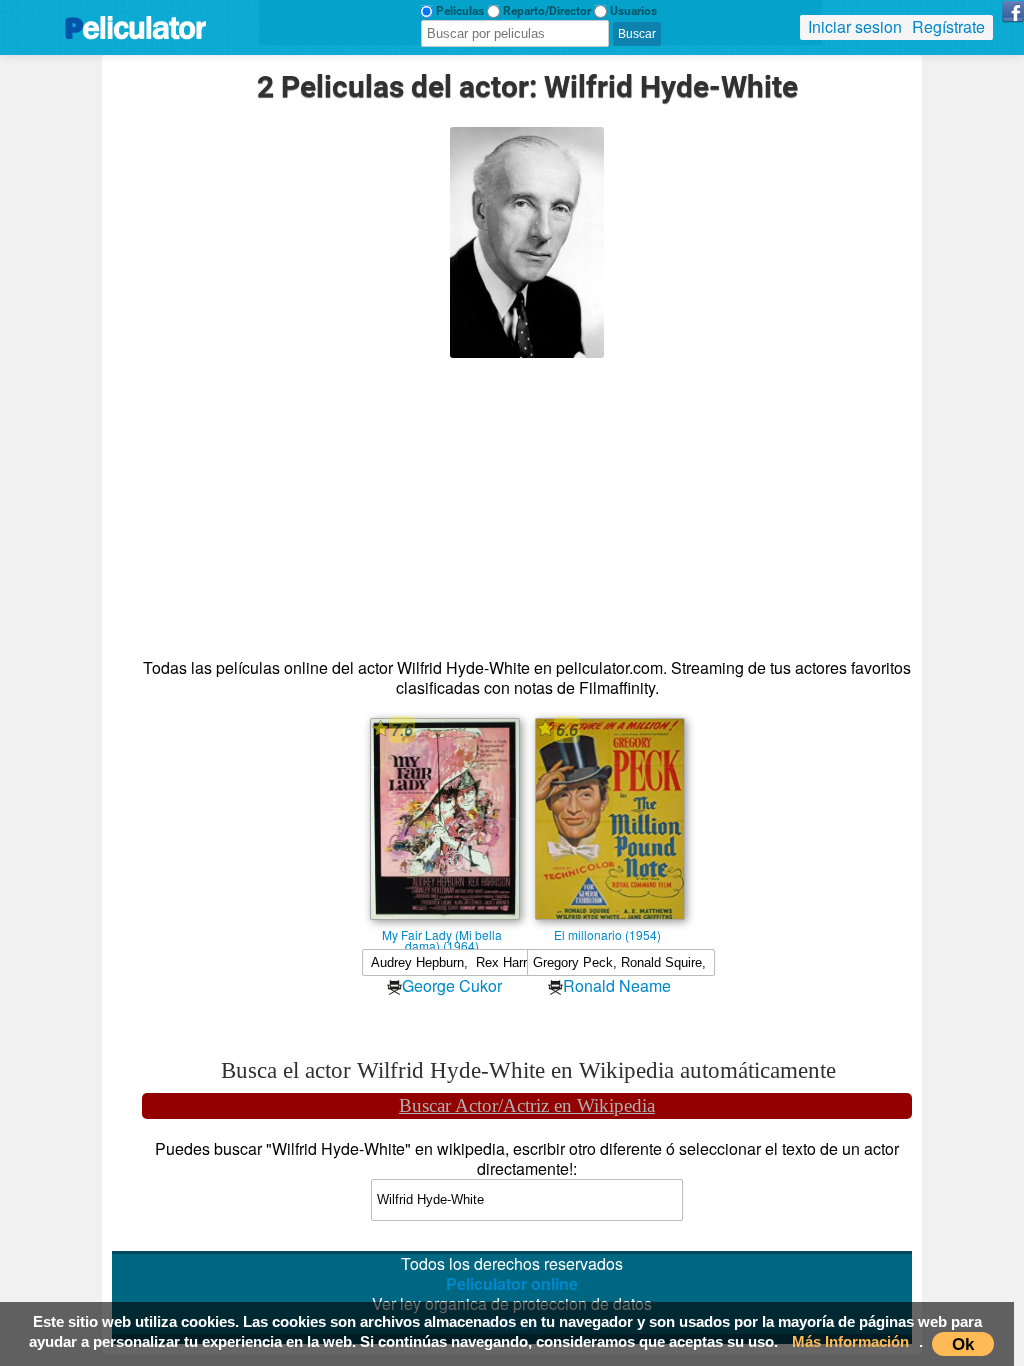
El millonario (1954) (607, 934)
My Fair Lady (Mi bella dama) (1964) (442, 934)
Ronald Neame (617, 985)
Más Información (850, 1341)
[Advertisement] (527, 498)
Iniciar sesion (855, 26)
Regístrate (948, 26)
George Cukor (452, 985)
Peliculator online (512, 1283)
